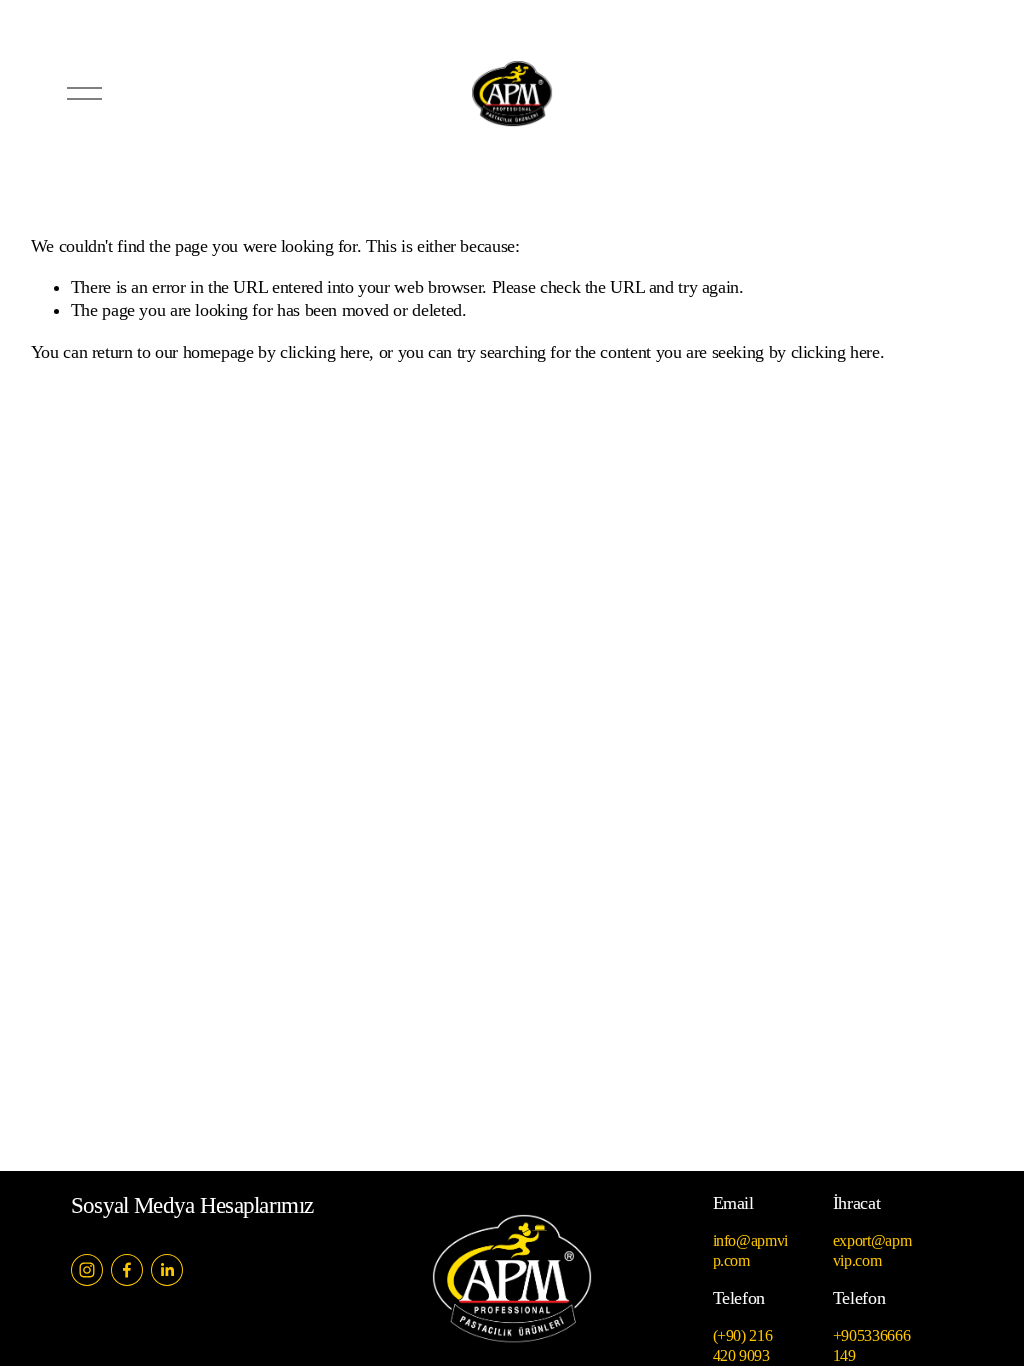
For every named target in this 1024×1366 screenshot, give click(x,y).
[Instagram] (87, 1270)
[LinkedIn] (167, 1270)
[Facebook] (127, 1270)
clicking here (324, 352)
